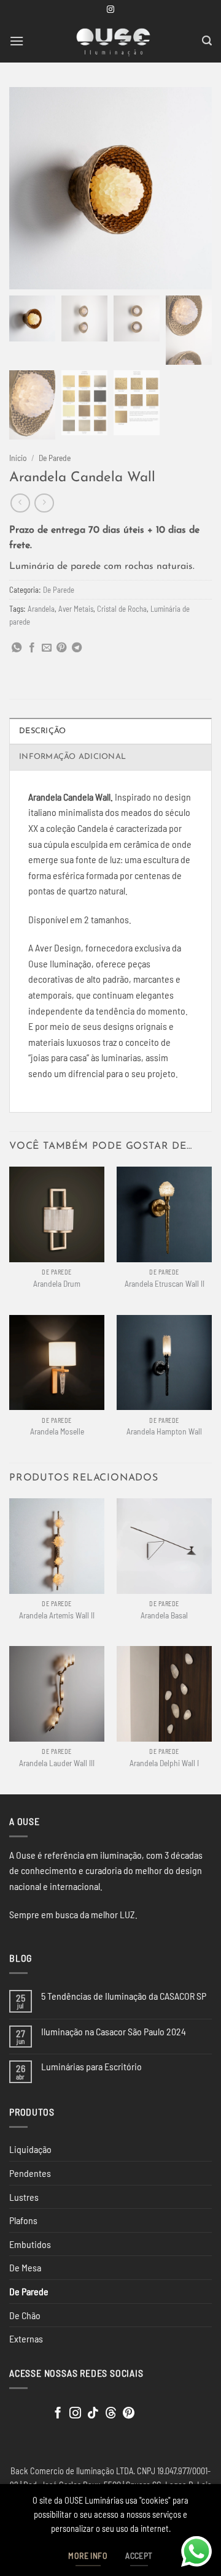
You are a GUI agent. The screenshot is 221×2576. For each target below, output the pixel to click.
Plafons (23, 2220)
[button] (17, 41)
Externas (26, 2338)
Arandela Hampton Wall (164, 1431)
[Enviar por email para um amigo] (47, 648)
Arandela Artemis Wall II (57, 1615)
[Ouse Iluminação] (113, 41)
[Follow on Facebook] (58, 2414)
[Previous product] (44, 503)
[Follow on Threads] (111, 2414)
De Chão (25, 2315)
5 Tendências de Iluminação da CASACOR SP (124, 1996)
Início (18, 458)
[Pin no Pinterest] (61, 648)
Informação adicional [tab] (72, 757)
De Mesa (25, 2267)
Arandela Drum (57, 1283)
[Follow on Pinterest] (129, 2414)
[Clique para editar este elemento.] (21, 2411)
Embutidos (30, 2244)
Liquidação (30, 2149)
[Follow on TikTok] (93, 2414)
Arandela (41, 609)
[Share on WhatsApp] (17, 648)
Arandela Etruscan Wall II (165, 1283)
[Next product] (20, 503)
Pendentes (30, 2173)
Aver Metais (76, 609)
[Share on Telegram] (77, 648)
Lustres (24, 2197)
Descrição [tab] (42, 731)
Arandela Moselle (57, 1431)
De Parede (55, 458)
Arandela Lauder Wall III (57, 1763)
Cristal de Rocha (122, 609)
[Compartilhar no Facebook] (32, 648)
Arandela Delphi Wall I (164, 1763)
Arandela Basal (164, 1615)
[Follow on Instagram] (110, 10)
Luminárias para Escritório (91, 2066)
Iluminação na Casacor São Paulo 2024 (114, 2031)
